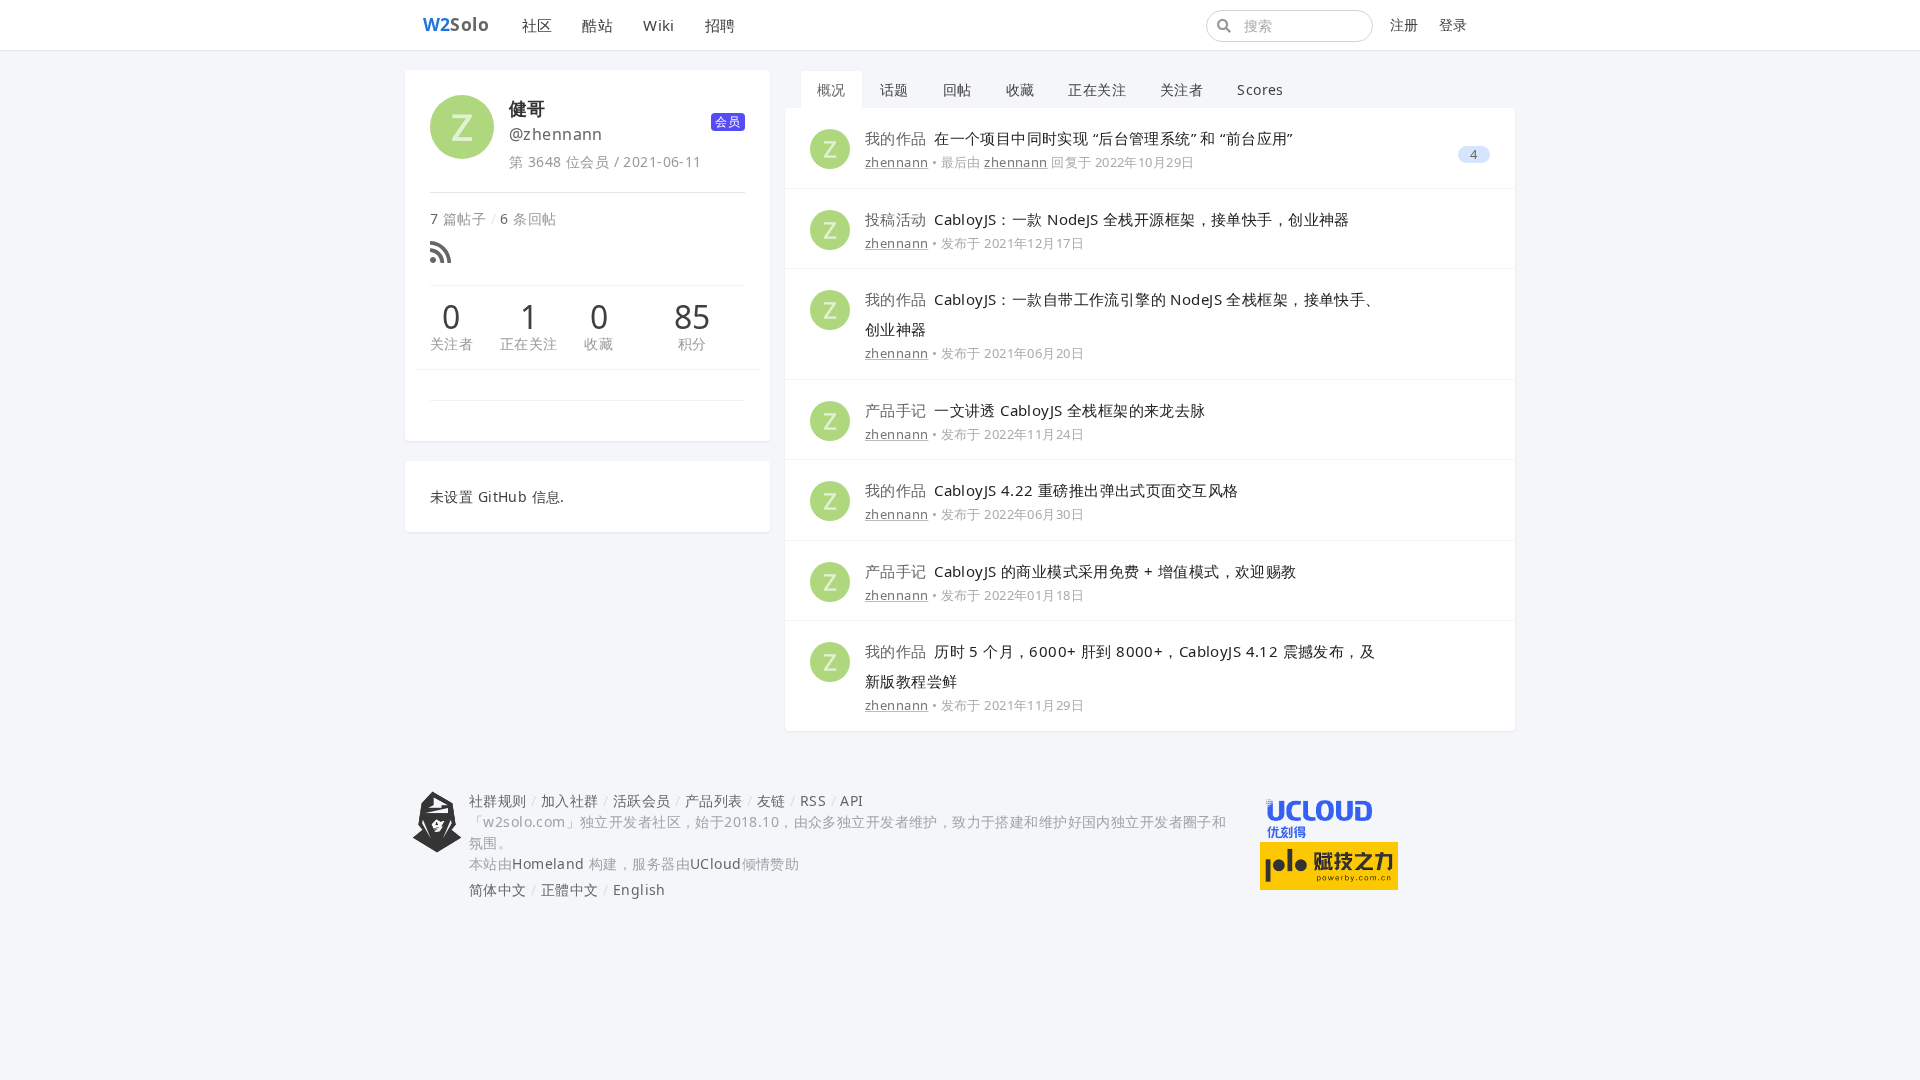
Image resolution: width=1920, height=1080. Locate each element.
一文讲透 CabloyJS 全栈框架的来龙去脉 (1035, 410)
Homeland (548, 863)
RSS (813, 800)
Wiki (659, 25)
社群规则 (498, 800)
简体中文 (498, 889)
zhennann (896, 162)
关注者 (451, 343)
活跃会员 (642, 800)
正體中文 (570, 889)
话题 (894, 89)
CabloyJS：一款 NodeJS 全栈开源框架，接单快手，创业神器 (1107, 219)
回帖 (957, 89)
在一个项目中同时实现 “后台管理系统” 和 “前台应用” (1079, 138)
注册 (1404, 24)
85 (692, 317)
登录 (1453, 24)
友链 (771, 800)
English (639, 889)
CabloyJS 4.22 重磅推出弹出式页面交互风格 (1051, 490)
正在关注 (529, 343)
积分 (692, 343)
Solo (456, 24)
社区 (537, 25)
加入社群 (570, 800)
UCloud (716, 863)
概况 (831, 89)
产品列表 (714, 800)
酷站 (597, 25)
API (851, 800)
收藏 (598, 343)
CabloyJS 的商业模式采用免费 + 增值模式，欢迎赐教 (1081, 571)
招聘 (720, 25)
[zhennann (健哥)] (830, 147)
